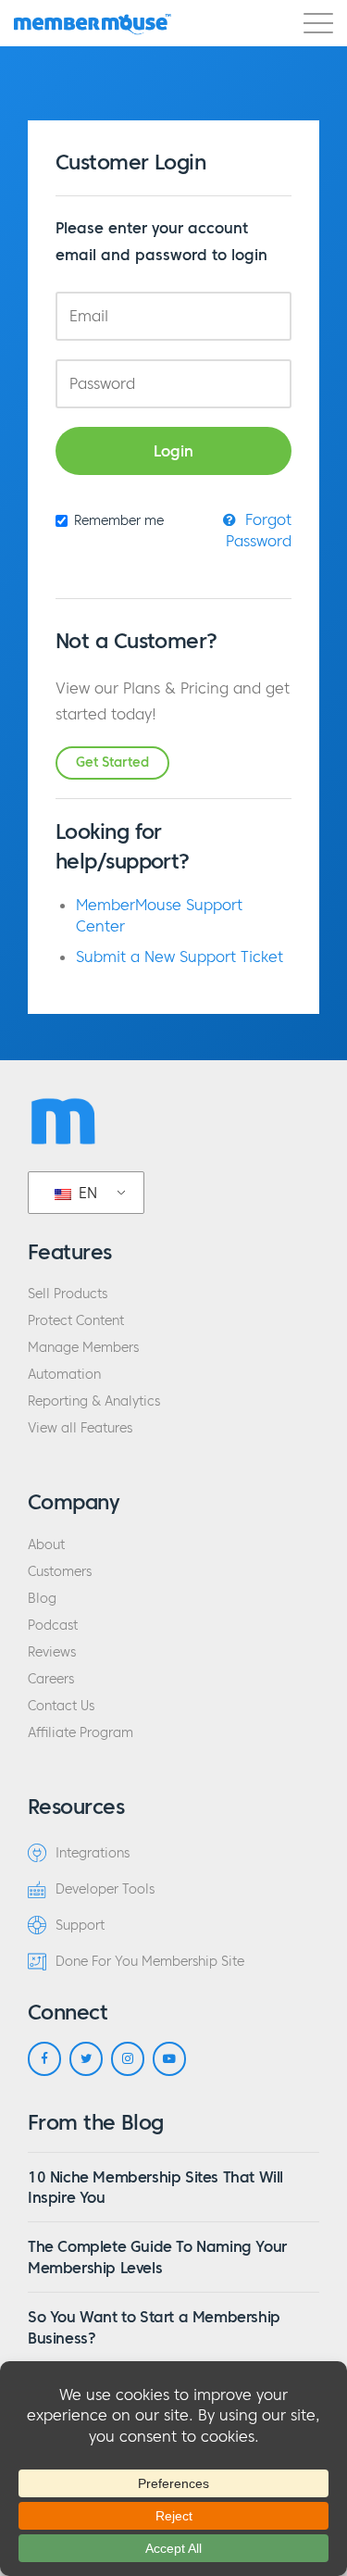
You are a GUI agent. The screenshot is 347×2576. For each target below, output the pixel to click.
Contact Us (61, 1706)
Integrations (93, 1853)
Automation (64, 1375)
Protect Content (76, 1321)
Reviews (52, 1652)
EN (86, 1193)
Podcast (53, 1626)
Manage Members (83, 1348)
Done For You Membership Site (150, 1962)
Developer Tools (105, 1889)
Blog (42, 1599)
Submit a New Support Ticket (180, 957)
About (46, 1545)
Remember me (119, 521)
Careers (51, 1679)
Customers (60, 1572)
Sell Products (68, 1294)
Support (80, 1926)
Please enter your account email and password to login (161, 241)
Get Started (112, 763)
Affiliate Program (81, 1733)
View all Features (80, 1428)
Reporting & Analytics (94, 1401)
